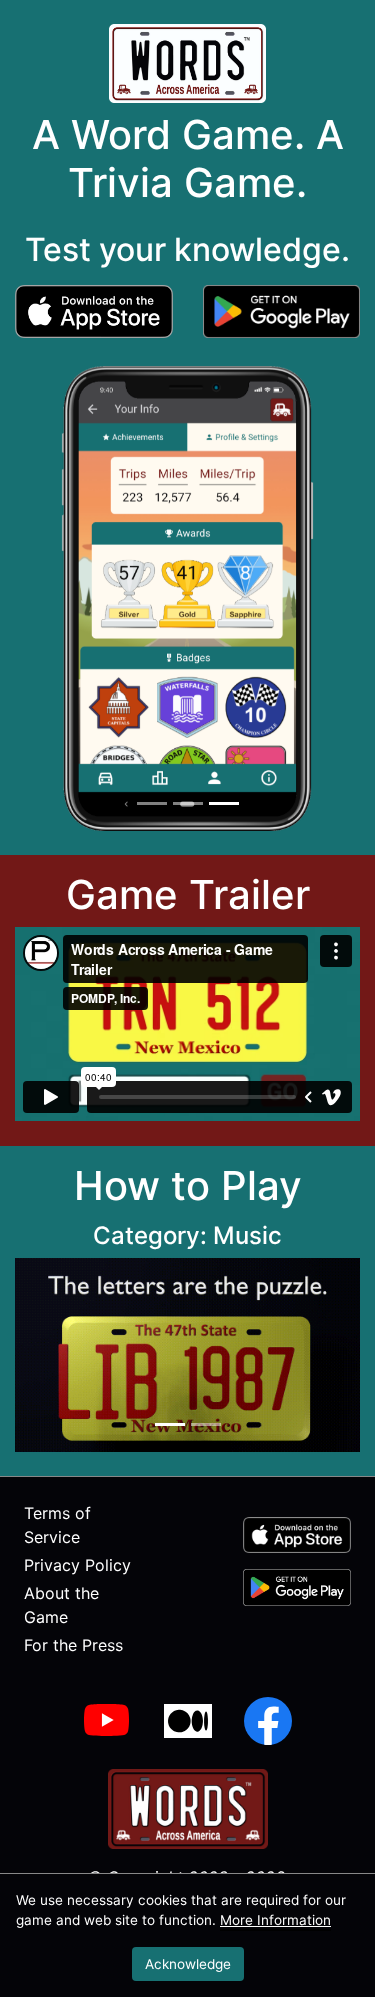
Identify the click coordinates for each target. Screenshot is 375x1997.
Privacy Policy (77, 1565)
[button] (94, 310)
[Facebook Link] (268, 1720)
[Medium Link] (188, 1720)
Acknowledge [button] (188, 1964)
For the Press (73, 1645)
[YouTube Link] (108, 1720)
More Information (275, 1920)
